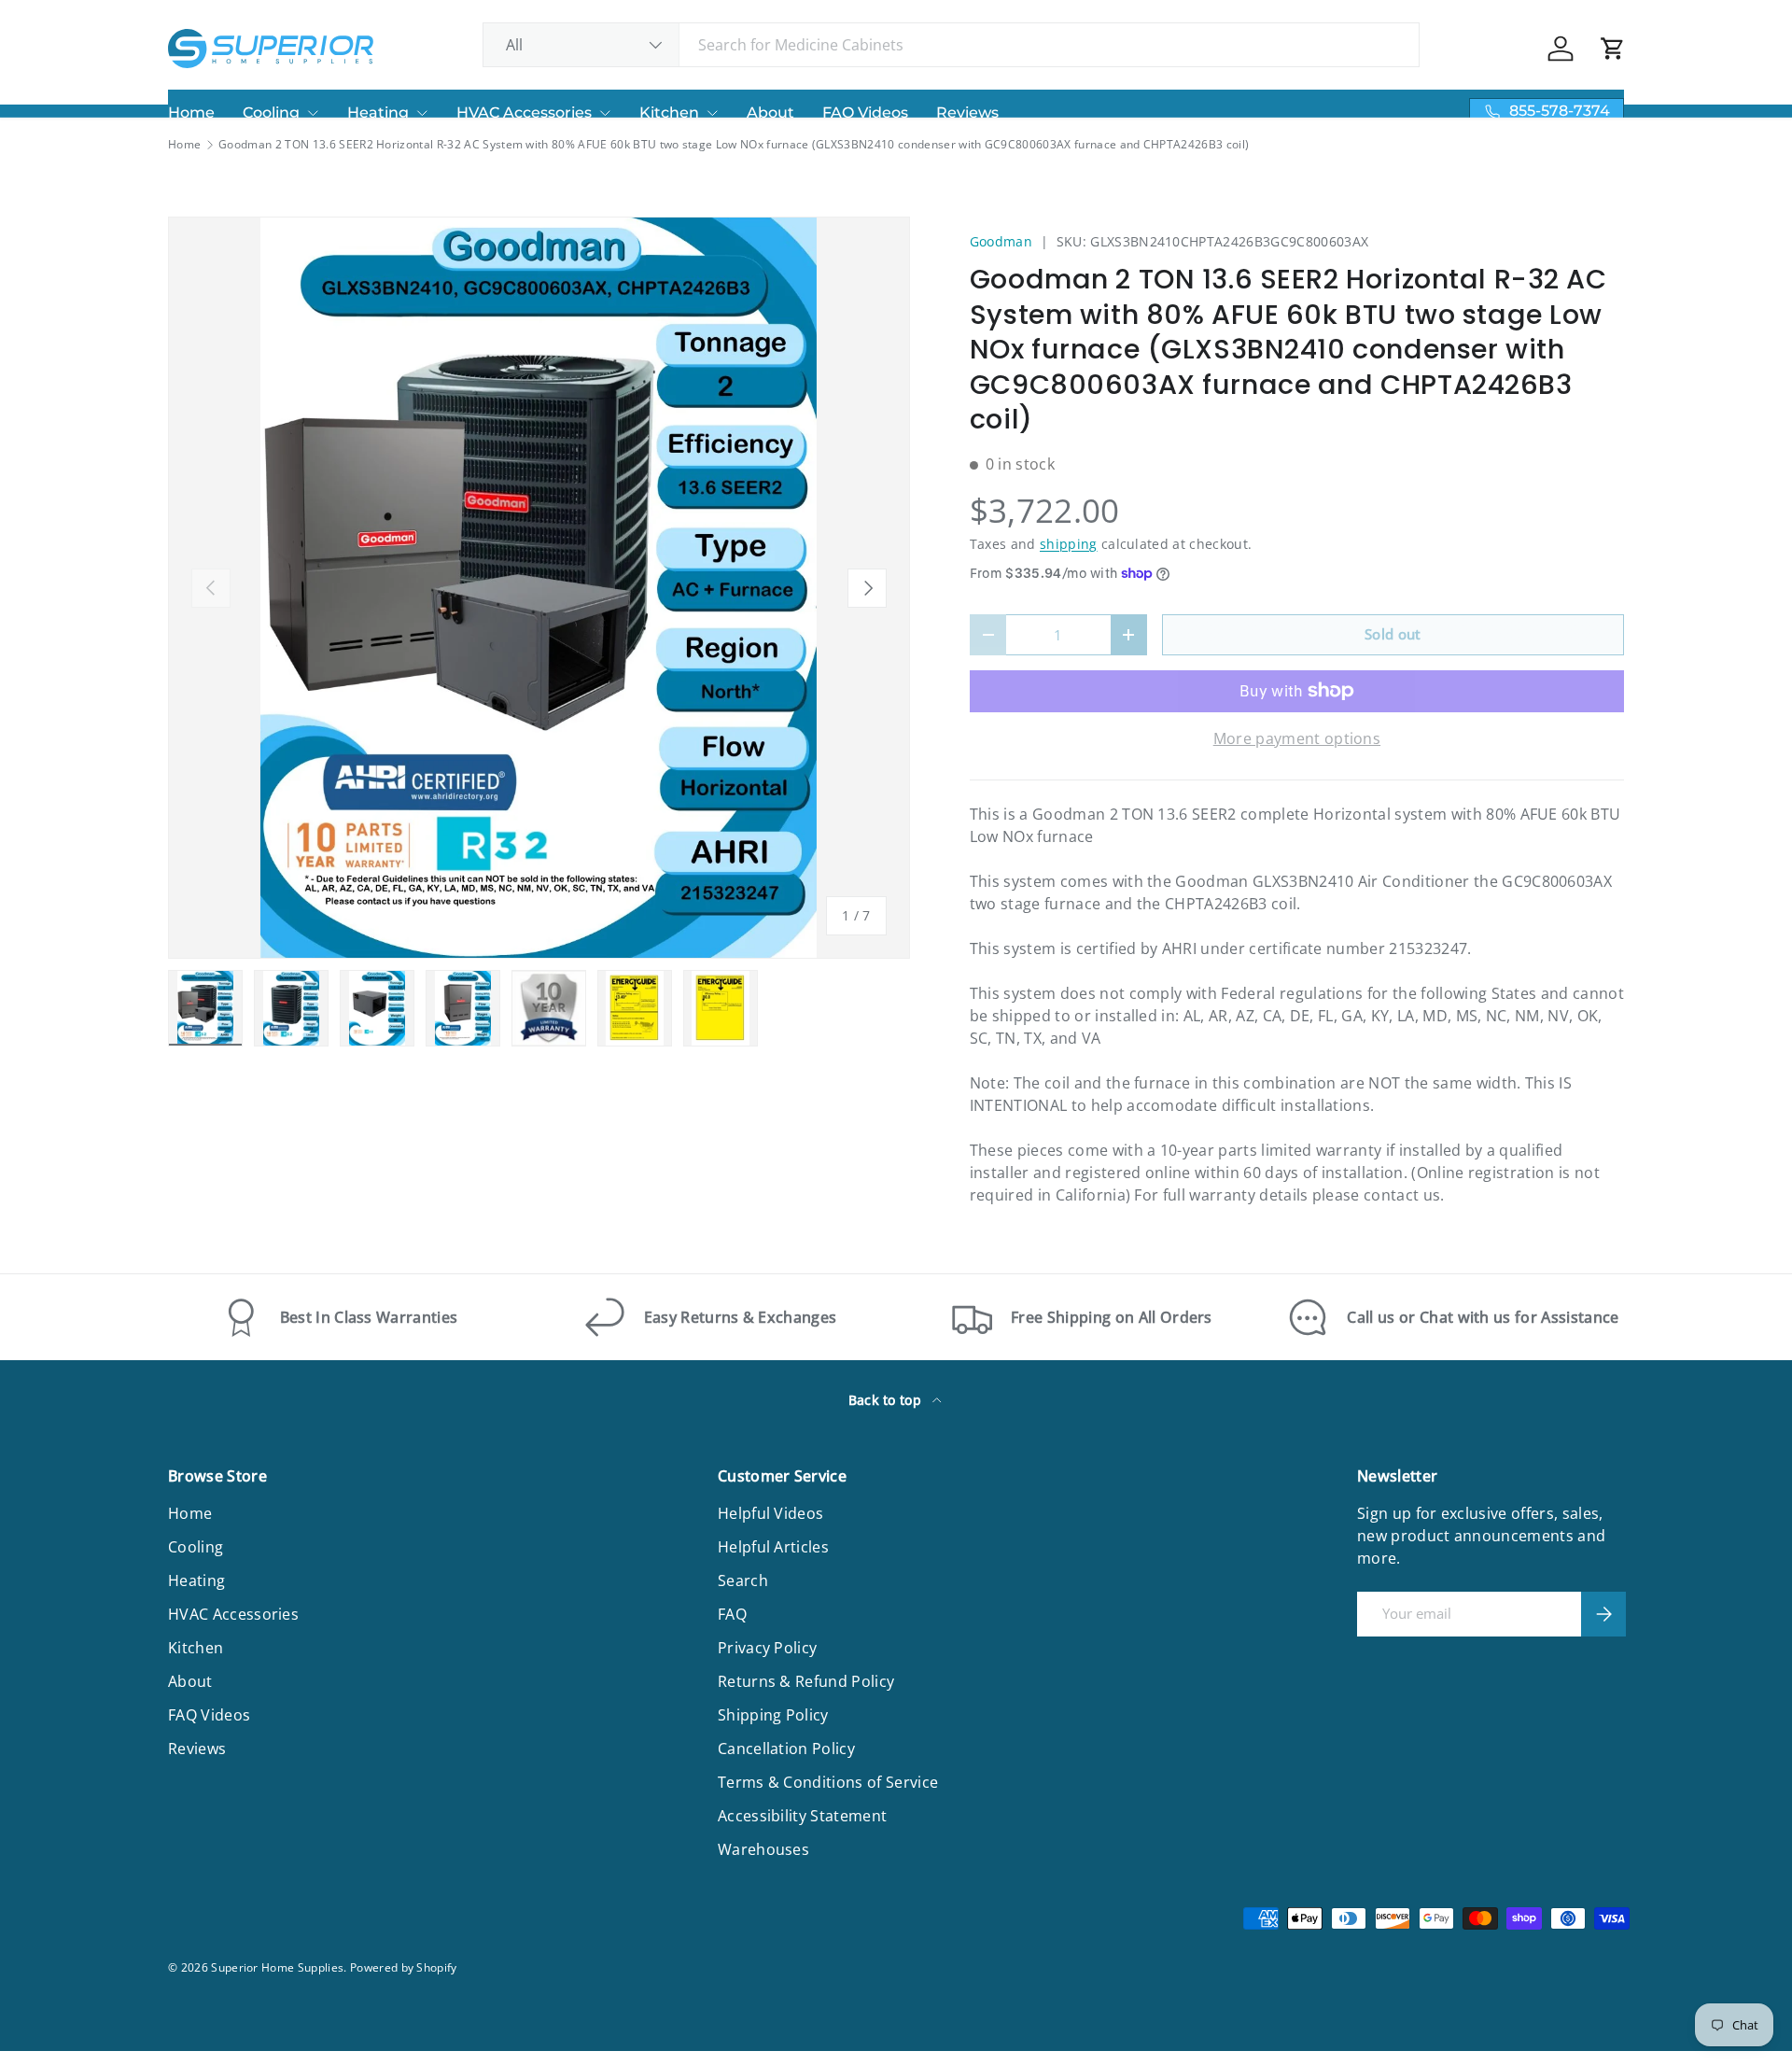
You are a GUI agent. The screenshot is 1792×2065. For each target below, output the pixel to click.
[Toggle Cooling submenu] (313, 113)
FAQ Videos (865, 112)
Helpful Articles (773, 1547)
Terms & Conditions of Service (828, 1782)
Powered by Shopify (404, 1967)
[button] (1613, 49)
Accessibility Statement (802, 1816)
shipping (1069, 544)
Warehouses (763, 1849)
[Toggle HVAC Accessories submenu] (605, 113)
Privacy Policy (767, 1648)
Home (191, 112)
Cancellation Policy (786, 1749)
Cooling (271, 112)
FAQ (732, 1614)
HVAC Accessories (524, 112)
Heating (378, 112)
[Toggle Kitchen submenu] (712, 113)
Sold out (1393, 634)
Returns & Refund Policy (806, 1681)
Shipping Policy (773, 1715)
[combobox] (952, 45)
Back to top (887, 1400)
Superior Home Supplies (277, 1967)
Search (743, 1580)
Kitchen (669, 112)
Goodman (1001, 241)
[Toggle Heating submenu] (422, 113)
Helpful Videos (770, 1513)
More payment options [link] (1297, 738)
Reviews (967, 112)
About (770, 112)
